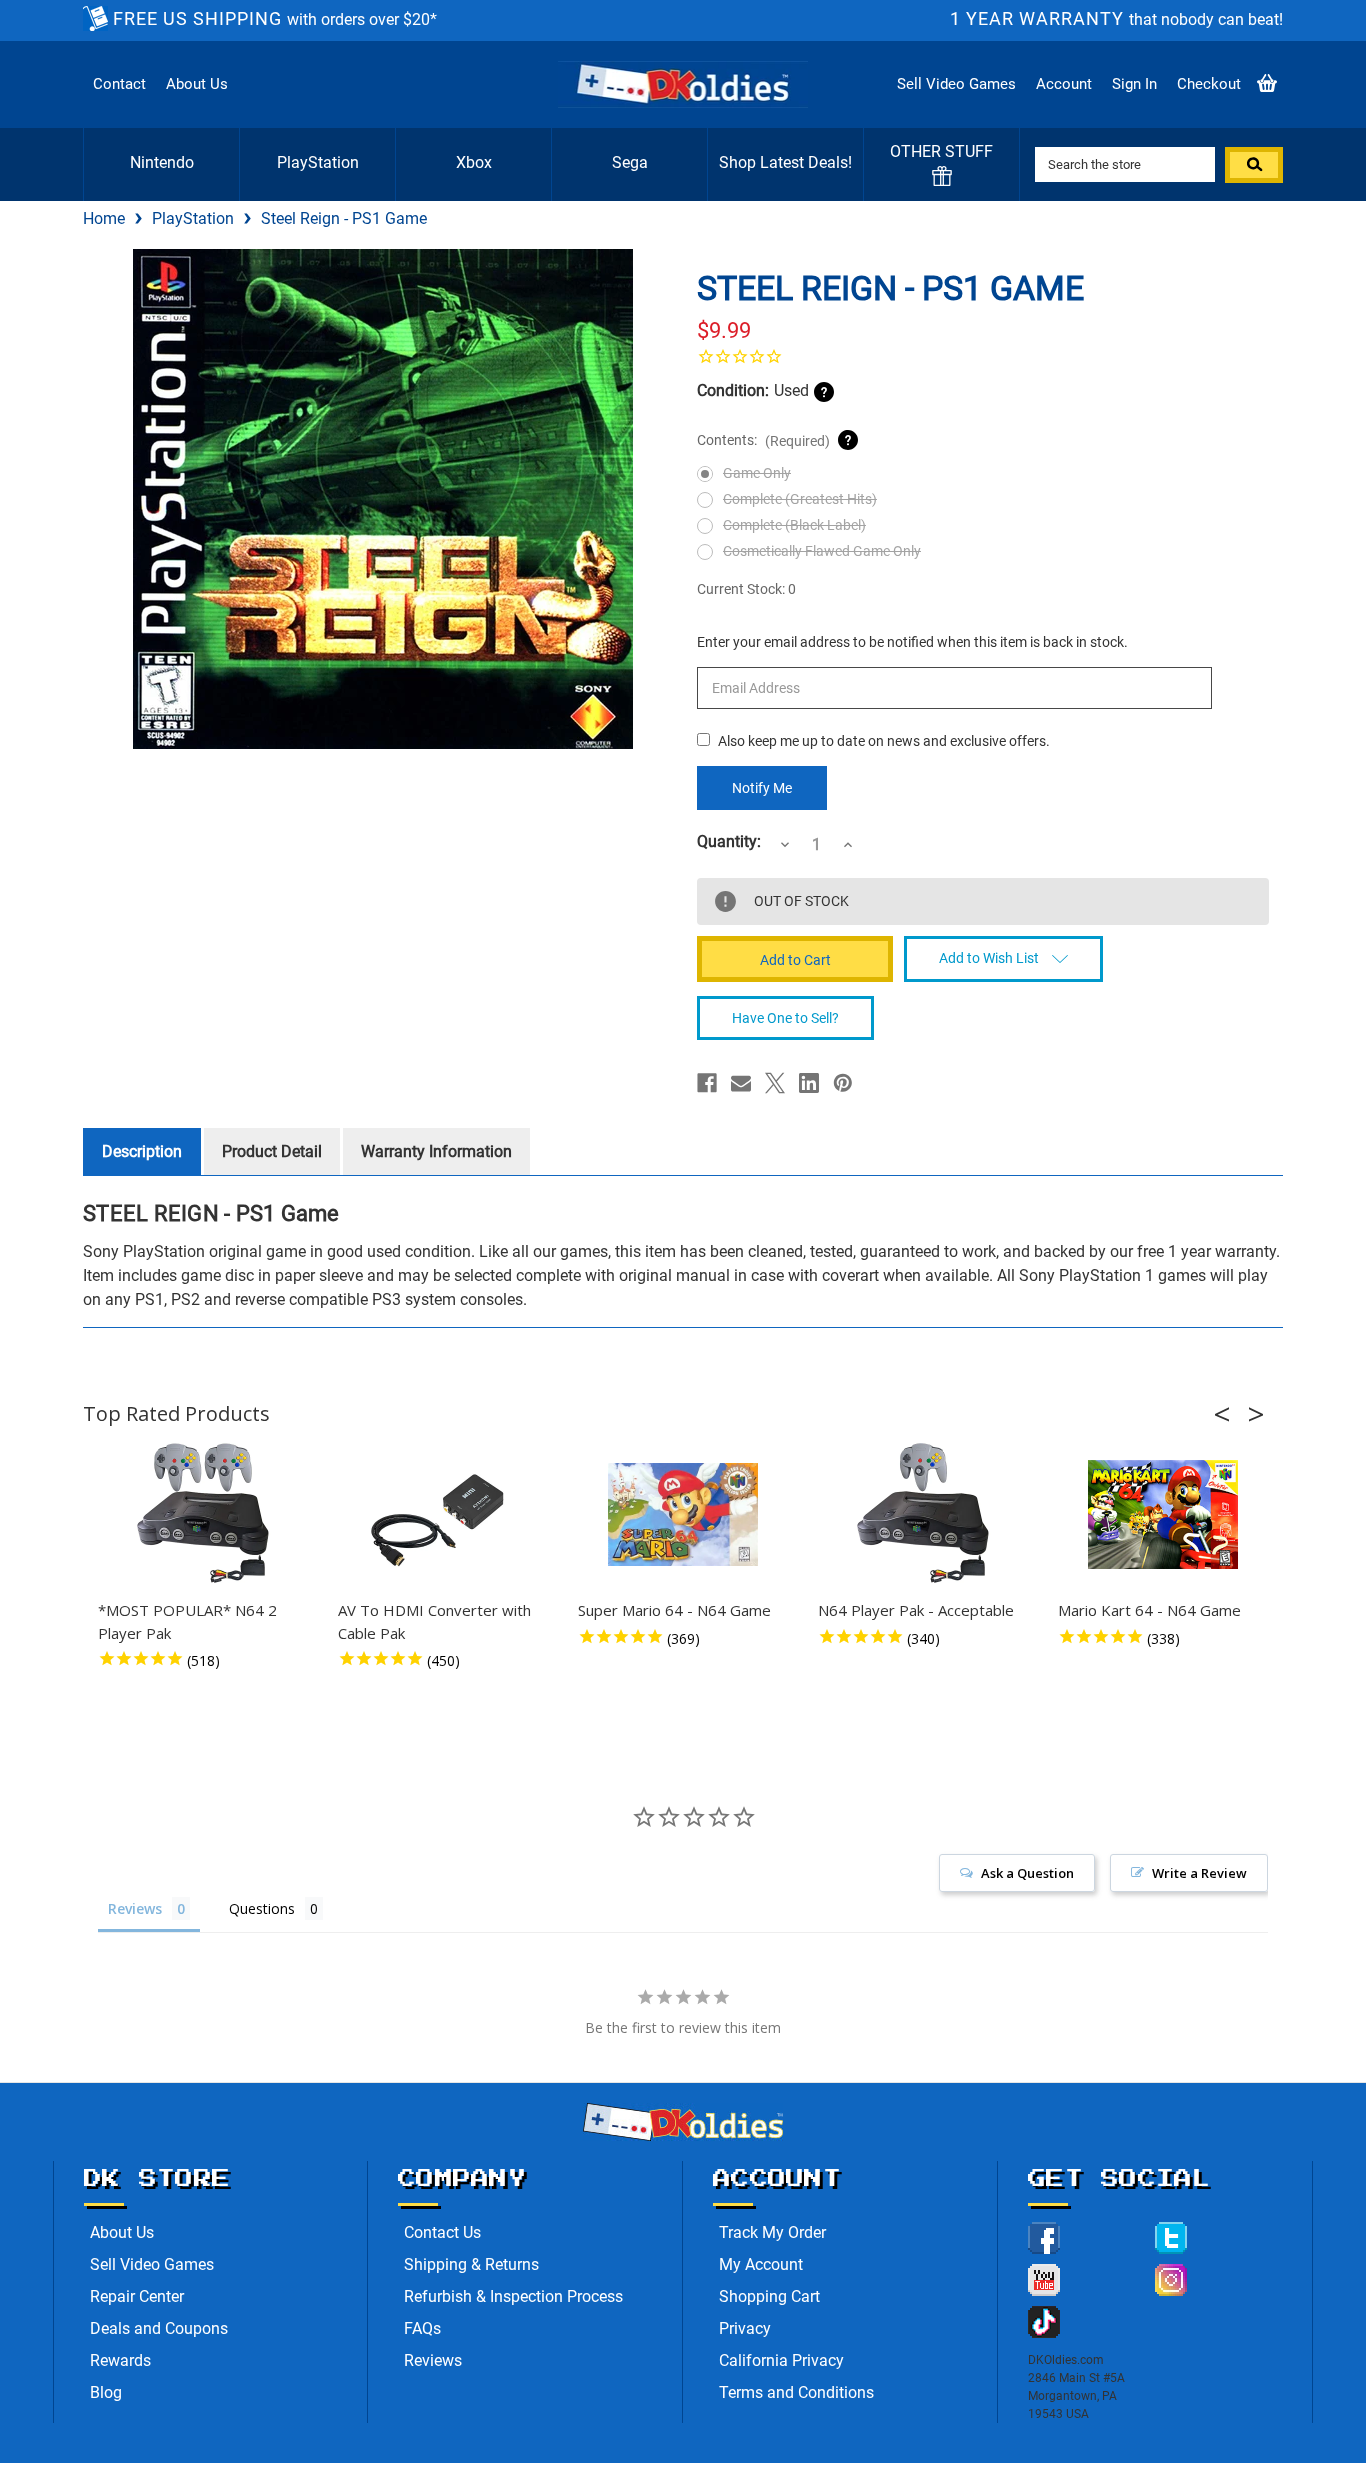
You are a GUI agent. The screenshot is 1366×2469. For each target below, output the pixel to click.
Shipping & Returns (471, 2264)
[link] (983, 356)
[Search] (1254, 165)
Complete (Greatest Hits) (800, 499)
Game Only (757, 473)
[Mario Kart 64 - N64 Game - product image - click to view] (1163, 1514)
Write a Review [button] (1199, 1873)
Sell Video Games (956, 84)
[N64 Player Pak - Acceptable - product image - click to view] (923, 1514)
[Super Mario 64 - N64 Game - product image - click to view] (683, 1514)
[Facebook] (707, 1083)
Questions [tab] (262, 1908)
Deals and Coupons (159, 2328)
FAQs (422, 2328)
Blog (106, 2392)
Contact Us (442, 2232)
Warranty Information (436, 1151)
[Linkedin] (809, 1083)
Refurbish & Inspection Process (513, 2296)
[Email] (741, 1083)
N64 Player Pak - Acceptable (916, 1610)
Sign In (1134, 84)
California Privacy (781, 2360)
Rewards (120, 2360)
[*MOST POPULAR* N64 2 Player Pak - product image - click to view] (203, 1514)
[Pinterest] (843, 1083)
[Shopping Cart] (1267, 84)
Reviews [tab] (135, 1908)
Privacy (745, 2328)
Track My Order (772, 2232)
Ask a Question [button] (1027, 1873)
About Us (197, 84)
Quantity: (729, 842)
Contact (119, 84)
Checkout (1209, 84)
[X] (775, 1083)
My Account (761, 2264)
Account (1064, 84)
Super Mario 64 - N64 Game (674, 1610)
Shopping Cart (769, 2296)
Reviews (433, 2360)
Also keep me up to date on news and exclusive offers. (884, 741)
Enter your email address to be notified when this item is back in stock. (912, 642)
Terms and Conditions (796, 2392)
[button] (1228, 1414)
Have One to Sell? (785, 1018)
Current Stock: (746, 589)
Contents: (763, 440)
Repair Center (137, 2296)
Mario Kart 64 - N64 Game (1149, 1610)
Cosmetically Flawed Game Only (822, 551)
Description (142, 1151)
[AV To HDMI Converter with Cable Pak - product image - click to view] (443, 1514)
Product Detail (272, 1151)
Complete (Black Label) (794, 525)
